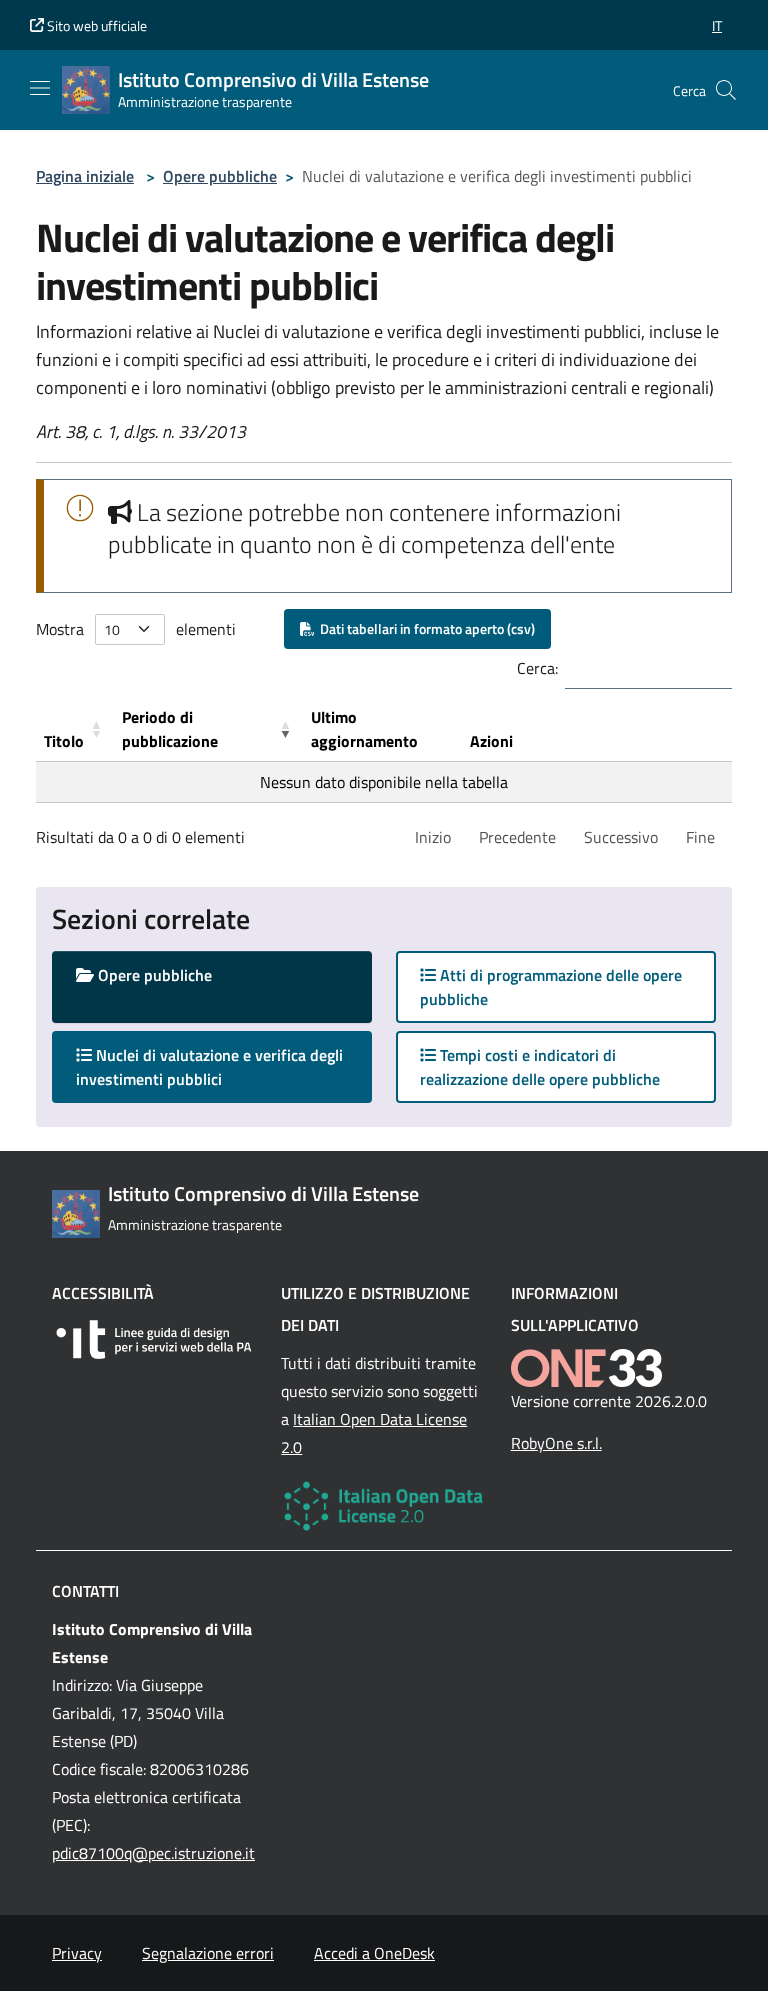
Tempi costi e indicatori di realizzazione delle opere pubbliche (540, 1067)
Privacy (77, 1953)
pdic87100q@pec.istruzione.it (153, 1853)
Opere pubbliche (220, 176)
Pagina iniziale (85, 176)
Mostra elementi (136, 629)
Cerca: (537, 668)
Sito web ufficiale (95, 25)
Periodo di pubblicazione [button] (170, 729)
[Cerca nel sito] (726, 90)
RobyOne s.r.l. (556, 1443)
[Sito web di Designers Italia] (154, 1339)
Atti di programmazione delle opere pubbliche (551, 987)
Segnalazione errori (208, 1953)
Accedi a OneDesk (374, 1953)
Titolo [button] (64, 741)
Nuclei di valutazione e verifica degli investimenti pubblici (209, 1067)
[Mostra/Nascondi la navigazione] (40, 88)
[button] (717, 25)
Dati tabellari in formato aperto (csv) (424, 628)
